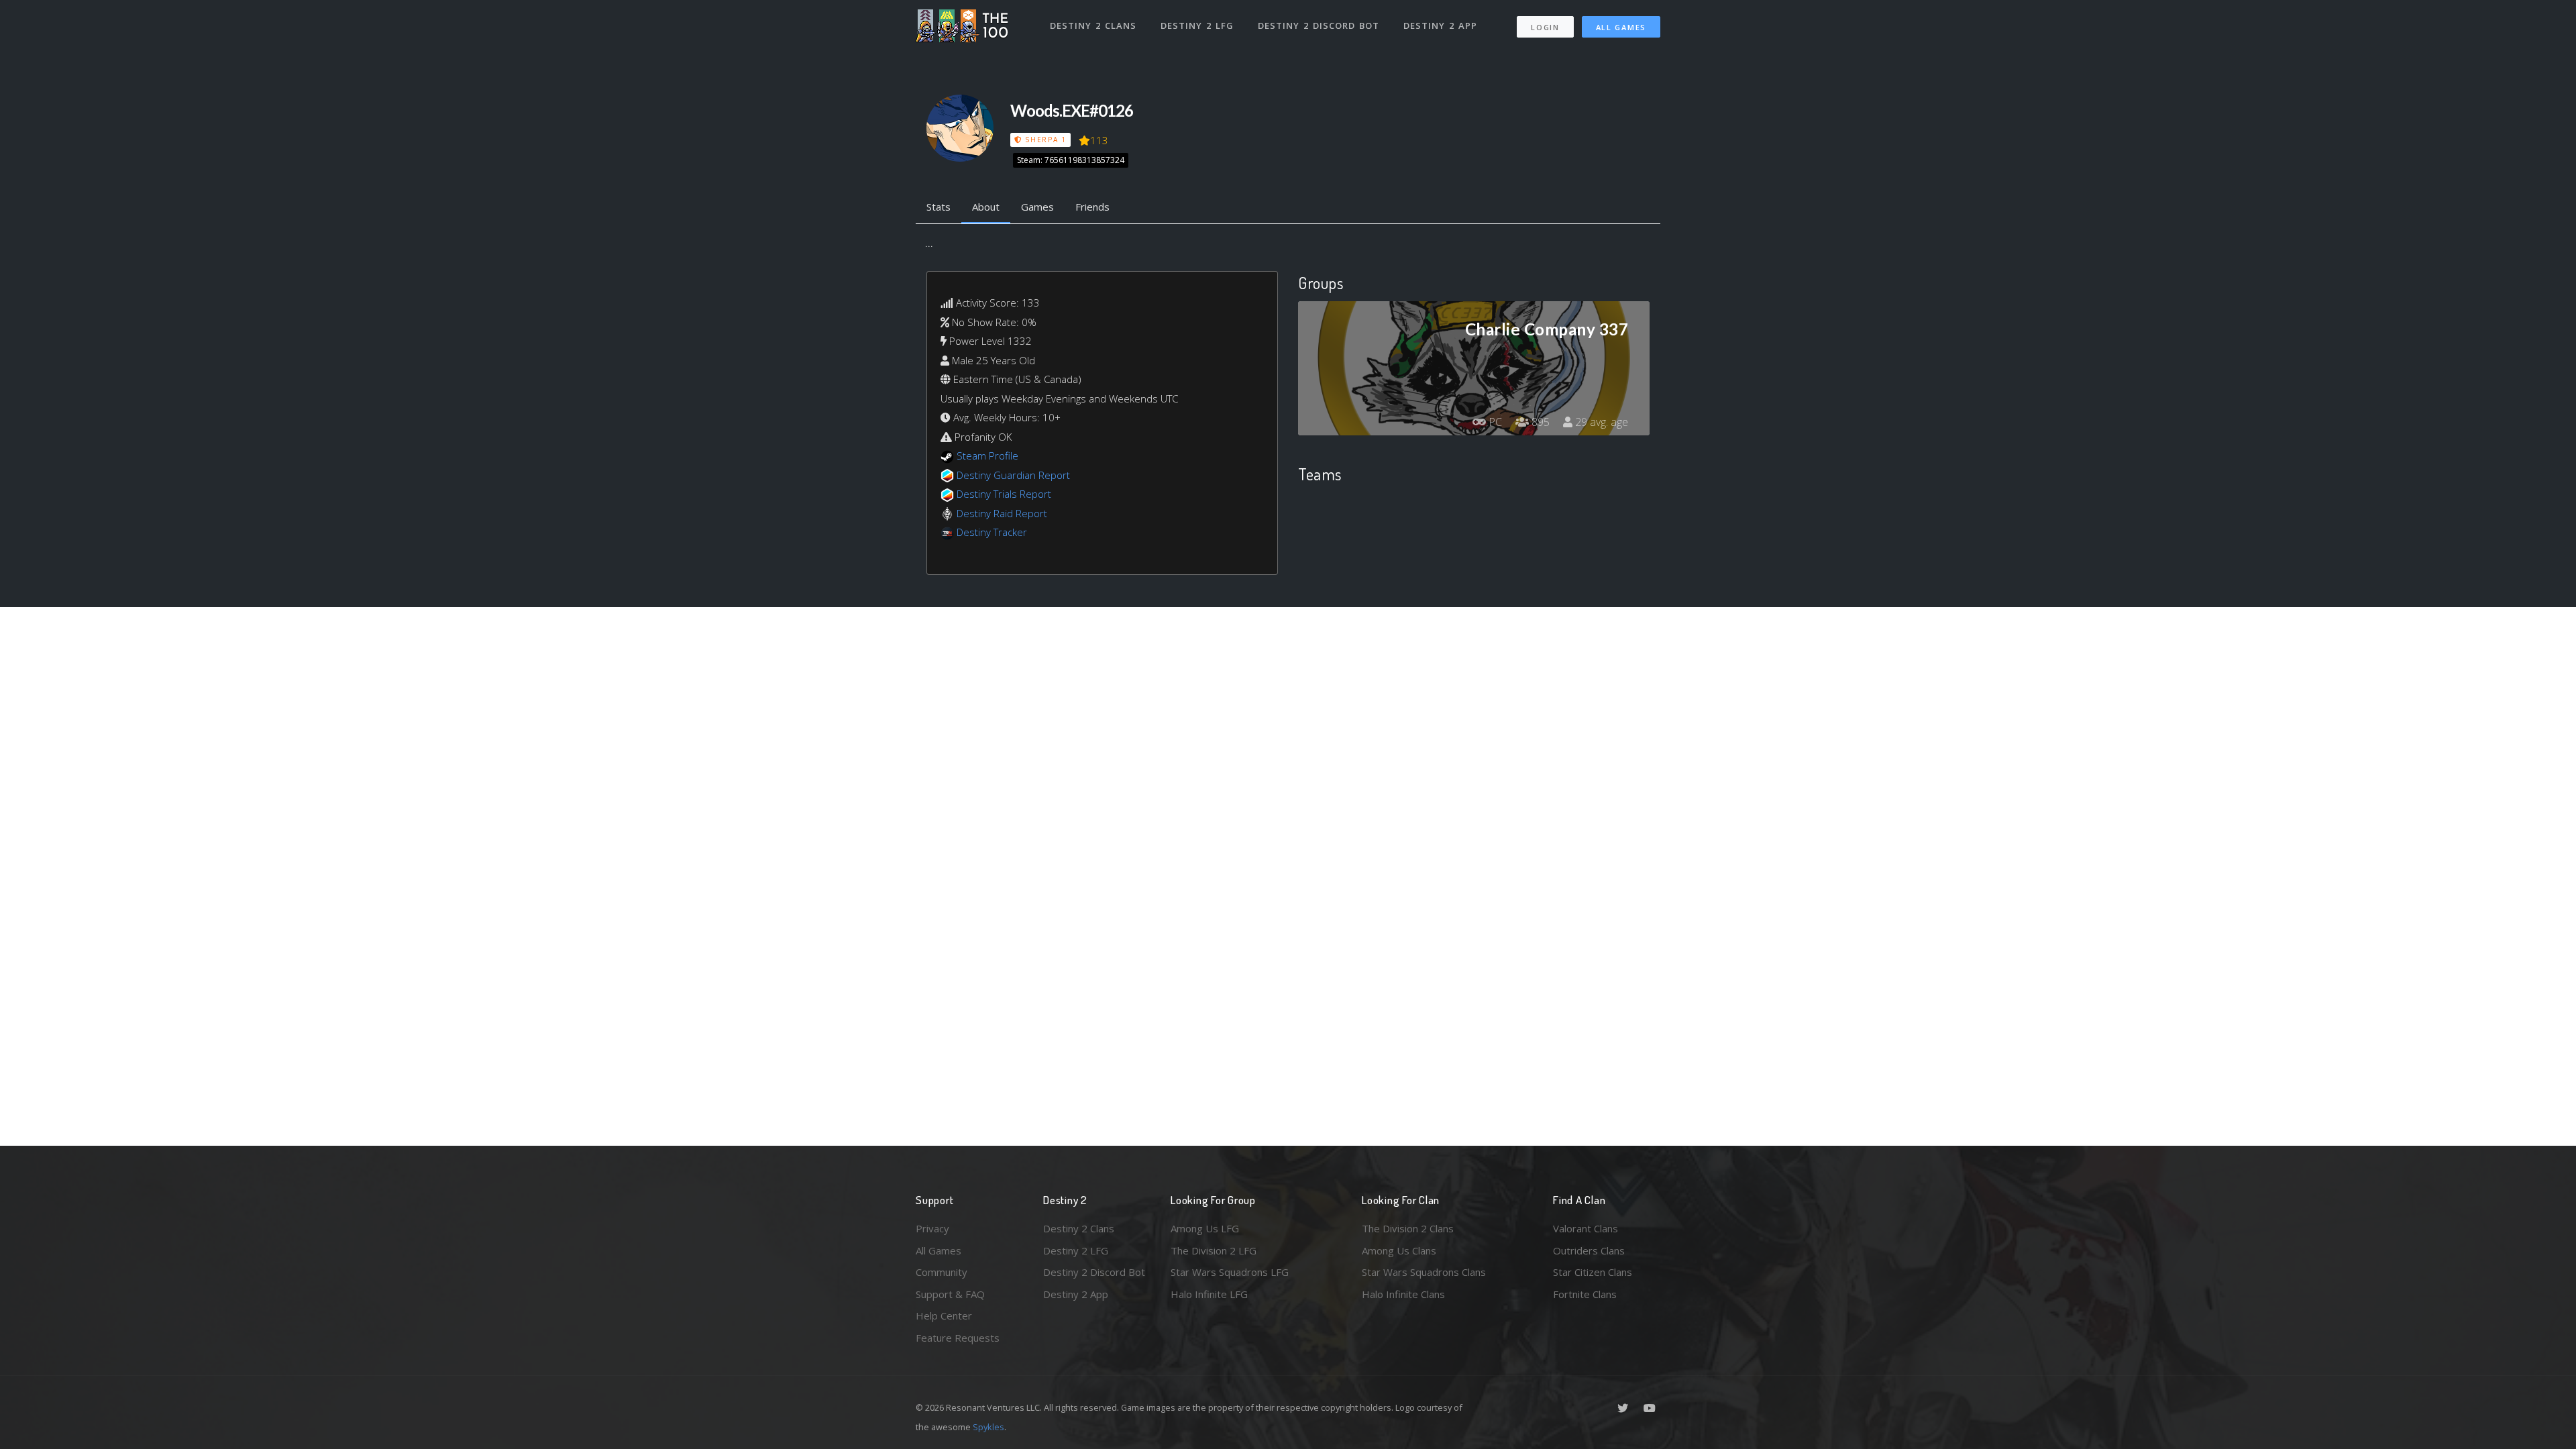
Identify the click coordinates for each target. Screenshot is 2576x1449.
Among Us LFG (1205, 1228)
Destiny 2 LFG (1197, 25)
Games (1037, 207)
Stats (938, 207)
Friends (1092, 207)
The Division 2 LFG (1214, 1250)
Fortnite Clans (1585, 1294)
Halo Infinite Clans (1403, 1294)
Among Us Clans (1399, 1250)
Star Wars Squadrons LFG (1230, 1272)
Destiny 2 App (1440, 25)
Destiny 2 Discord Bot (1319, 25)
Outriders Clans (1589, 1250)
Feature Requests (958, 1338)
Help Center (944, 1316)
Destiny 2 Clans (1093, 25)
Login (1545, 27)
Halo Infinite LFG (1209, 1294)
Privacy (932, 1228)
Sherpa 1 (1044, 140)
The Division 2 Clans (1408, 1228)
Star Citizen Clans (1593, 1272)
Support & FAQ (950, 1294)
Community (942, 1272)
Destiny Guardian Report (1013, 475)
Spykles (988, 1427)
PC (1494, 422)
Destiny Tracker (992, 532)
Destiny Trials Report (1004, 494)
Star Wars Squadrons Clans (1424, 1272)
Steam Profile (987, 455)
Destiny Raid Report (1002, 513)
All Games (1621, 27)
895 (1539, 422)
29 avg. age (1600, 422)
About (986, 207)
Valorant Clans (1586, 1228)
